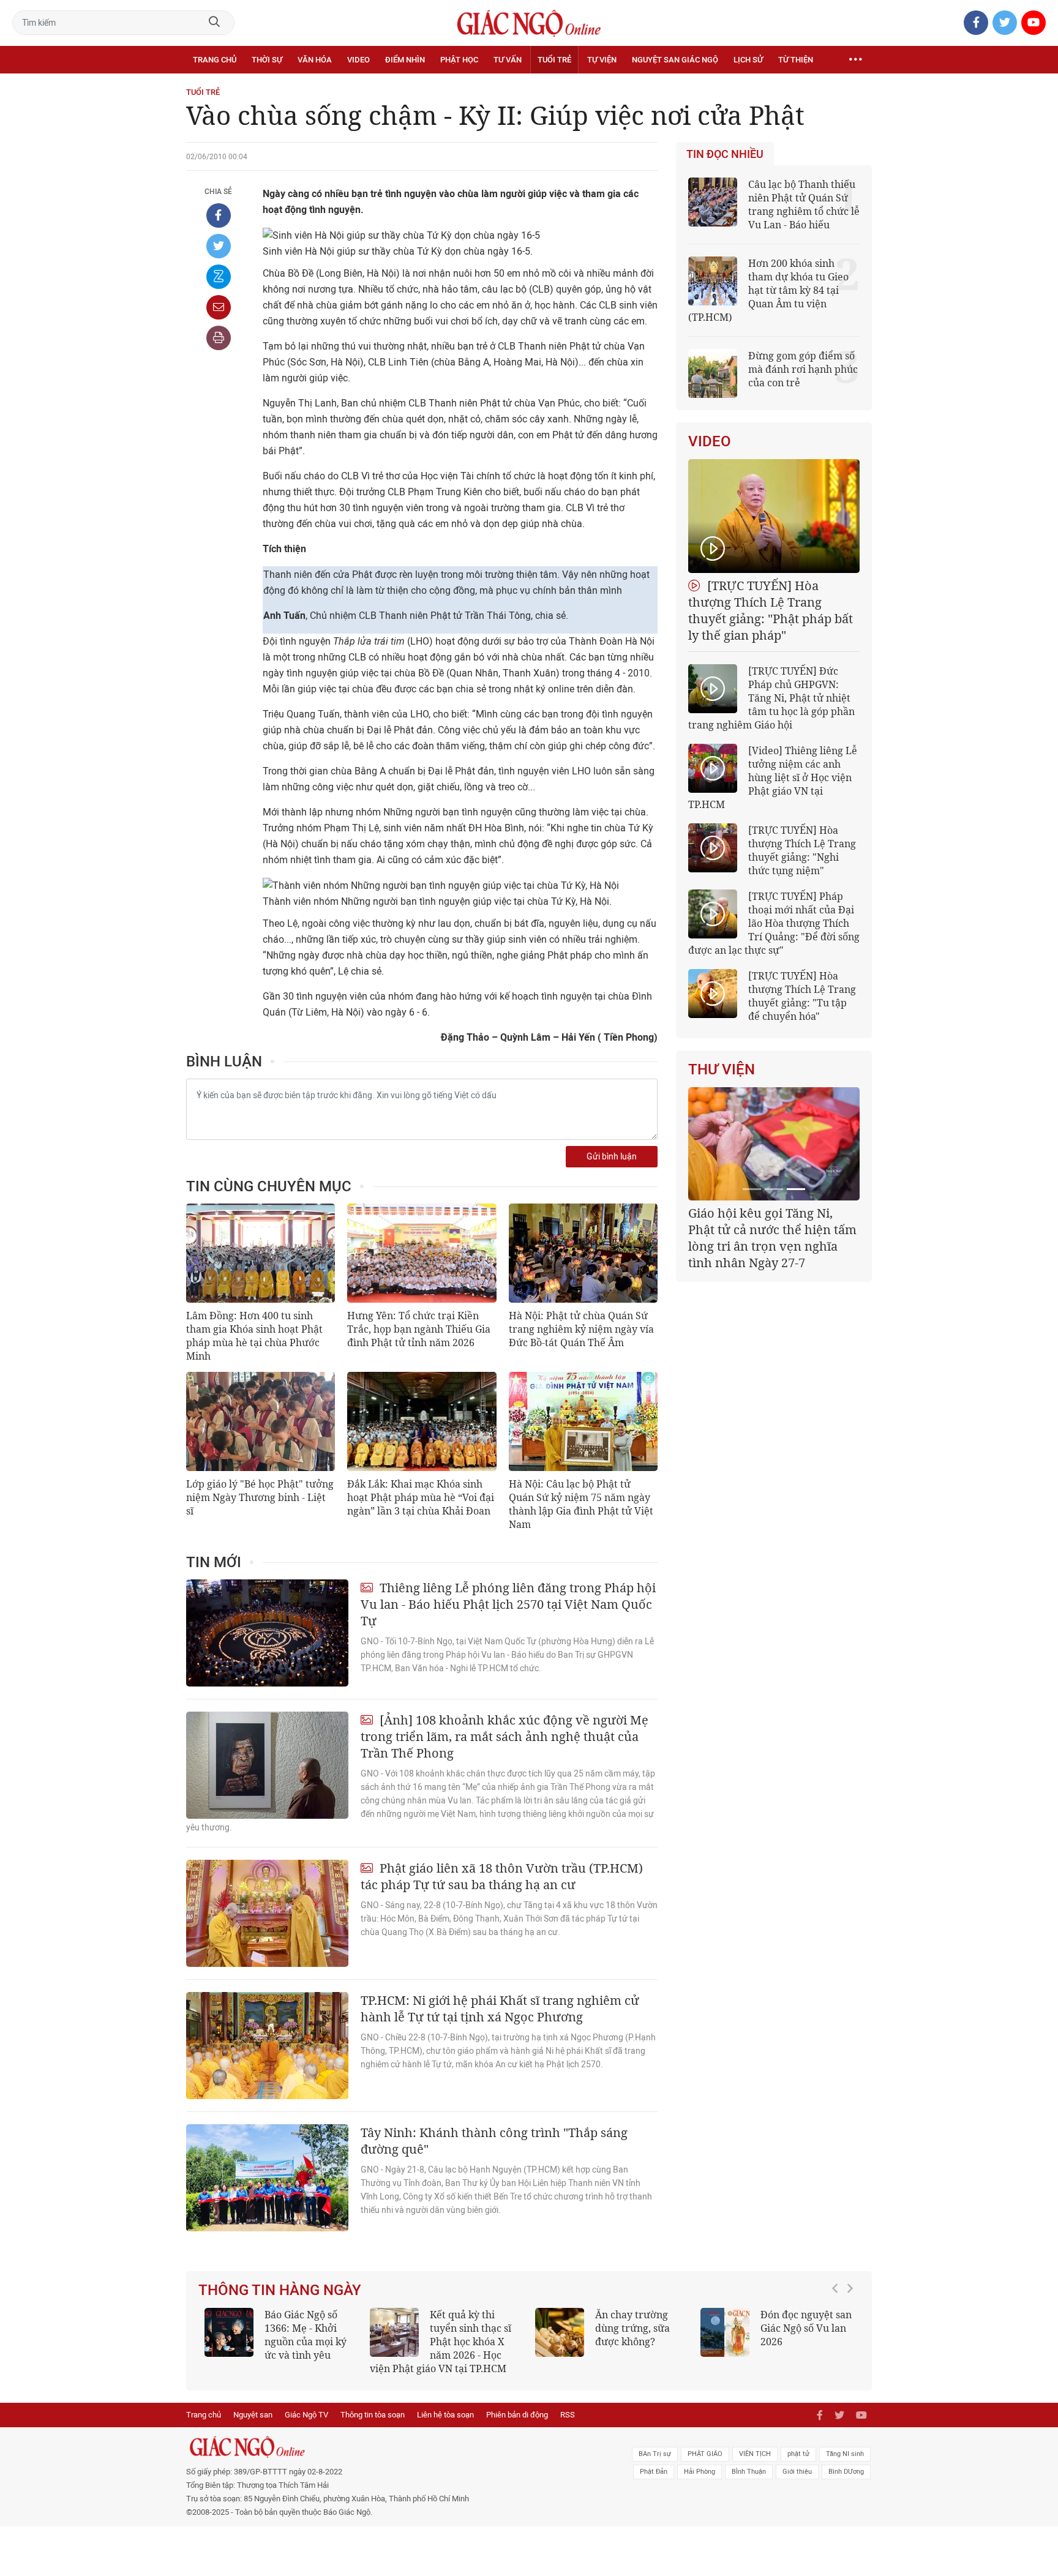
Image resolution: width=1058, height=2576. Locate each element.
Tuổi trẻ (554, 60)
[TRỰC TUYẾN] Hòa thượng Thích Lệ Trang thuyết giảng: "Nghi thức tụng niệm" (802, 850)
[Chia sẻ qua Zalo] (219, 277)
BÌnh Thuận (749, 2472)
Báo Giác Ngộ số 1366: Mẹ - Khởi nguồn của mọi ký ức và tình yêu (306, 2335)
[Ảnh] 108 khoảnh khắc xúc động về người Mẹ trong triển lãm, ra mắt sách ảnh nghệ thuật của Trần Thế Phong (505, 1736)
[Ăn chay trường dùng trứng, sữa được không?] (560, 2332)
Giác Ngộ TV (306, 2415)
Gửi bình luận (612, 1157)
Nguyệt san (253, 2415)
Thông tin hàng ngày (280, 2290)
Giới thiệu (797, 2472)
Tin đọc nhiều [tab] (725, 154)
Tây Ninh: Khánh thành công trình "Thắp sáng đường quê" (494, 2141)
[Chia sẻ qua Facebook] (219, 215)
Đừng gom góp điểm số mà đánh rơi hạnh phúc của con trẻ (803, 369)
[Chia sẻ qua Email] (219, 307)
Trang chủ (215, 60)
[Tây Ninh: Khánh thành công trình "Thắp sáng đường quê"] (267, 2178)
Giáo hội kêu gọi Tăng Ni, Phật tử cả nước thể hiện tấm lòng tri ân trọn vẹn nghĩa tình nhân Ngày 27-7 (772, 1238)
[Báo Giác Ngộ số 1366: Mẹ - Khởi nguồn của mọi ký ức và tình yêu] (229, 2332)
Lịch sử (748, 60)
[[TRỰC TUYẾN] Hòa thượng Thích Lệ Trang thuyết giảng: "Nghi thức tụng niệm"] (713, 848)
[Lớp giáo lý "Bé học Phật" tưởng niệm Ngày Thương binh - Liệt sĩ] (261, 1421)
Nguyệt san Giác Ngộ (675, 60)
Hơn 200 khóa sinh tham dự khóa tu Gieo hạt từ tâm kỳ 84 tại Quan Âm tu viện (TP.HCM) (768, 290)
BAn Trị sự (655, 2454)
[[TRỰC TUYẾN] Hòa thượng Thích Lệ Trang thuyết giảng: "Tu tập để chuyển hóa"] (713, 994)
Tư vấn (508, 60)
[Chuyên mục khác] (855, 60)
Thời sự (267, 60)
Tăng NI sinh (845, 2454)
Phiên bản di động (517, 2415)
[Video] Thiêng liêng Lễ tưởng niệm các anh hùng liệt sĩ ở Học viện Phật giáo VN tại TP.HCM (773, 777)
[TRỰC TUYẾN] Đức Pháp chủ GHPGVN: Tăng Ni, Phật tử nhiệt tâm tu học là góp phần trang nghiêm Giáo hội (771, 698)
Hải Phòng (700, 2472)
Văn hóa (315, 60)
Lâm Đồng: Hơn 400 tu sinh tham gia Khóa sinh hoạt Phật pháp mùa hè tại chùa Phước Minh (254, 1336)
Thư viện (722, 1069)
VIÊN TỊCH (755, 2454)
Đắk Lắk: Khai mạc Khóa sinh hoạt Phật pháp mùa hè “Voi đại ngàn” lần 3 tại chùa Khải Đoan (421, 1497)
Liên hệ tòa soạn (445, 2415)
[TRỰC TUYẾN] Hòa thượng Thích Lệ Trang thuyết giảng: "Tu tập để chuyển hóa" (802, 996)
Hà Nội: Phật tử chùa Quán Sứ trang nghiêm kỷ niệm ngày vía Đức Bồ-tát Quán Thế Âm (581, 1329)
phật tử (798, 2454)
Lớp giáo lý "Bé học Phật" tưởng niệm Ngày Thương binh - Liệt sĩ (260, 1497)
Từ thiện (796, 60)
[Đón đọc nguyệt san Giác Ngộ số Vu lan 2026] (725, 2332)
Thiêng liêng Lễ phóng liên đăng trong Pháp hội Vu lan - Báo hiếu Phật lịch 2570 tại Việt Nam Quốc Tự (508, 1604)
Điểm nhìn (405, 60)
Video (358, 60)
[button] (838, 2335)
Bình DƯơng (846, 2472)
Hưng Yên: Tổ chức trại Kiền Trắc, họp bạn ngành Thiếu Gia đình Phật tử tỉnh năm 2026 (419, 1329)
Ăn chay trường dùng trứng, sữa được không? (632, 2328)
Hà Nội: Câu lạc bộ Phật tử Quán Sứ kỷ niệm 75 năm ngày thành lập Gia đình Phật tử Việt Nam (581, 1504)
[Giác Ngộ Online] (392, 2447)
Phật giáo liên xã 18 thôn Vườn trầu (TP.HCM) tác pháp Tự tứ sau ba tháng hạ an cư (502, 1876)
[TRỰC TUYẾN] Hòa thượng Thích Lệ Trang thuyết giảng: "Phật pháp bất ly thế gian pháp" (771, 610)
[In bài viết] (219, 338)
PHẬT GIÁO (705, 2454)
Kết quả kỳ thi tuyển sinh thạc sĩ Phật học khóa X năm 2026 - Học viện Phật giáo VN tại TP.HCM (441, 2342)
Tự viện (602, 60)
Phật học (459, 60)
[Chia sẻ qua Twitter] (219, 246)
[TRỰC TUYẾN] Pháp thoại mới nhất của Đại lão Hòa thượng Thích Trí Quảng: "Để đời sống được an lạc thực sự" (774, 923)
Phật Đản (654, 2472)
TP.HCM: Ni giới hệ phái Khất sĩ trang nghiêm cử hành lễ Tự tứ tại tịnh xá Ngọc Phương (500, 2009)
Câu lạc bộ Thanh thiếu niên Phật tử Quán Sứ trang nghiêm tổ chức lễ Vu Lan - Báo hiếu (804, 204)
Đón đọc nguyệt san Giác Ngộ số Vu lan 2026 (806, 2328)
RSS (568, 2415)
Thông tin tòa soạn (373, 2415)
